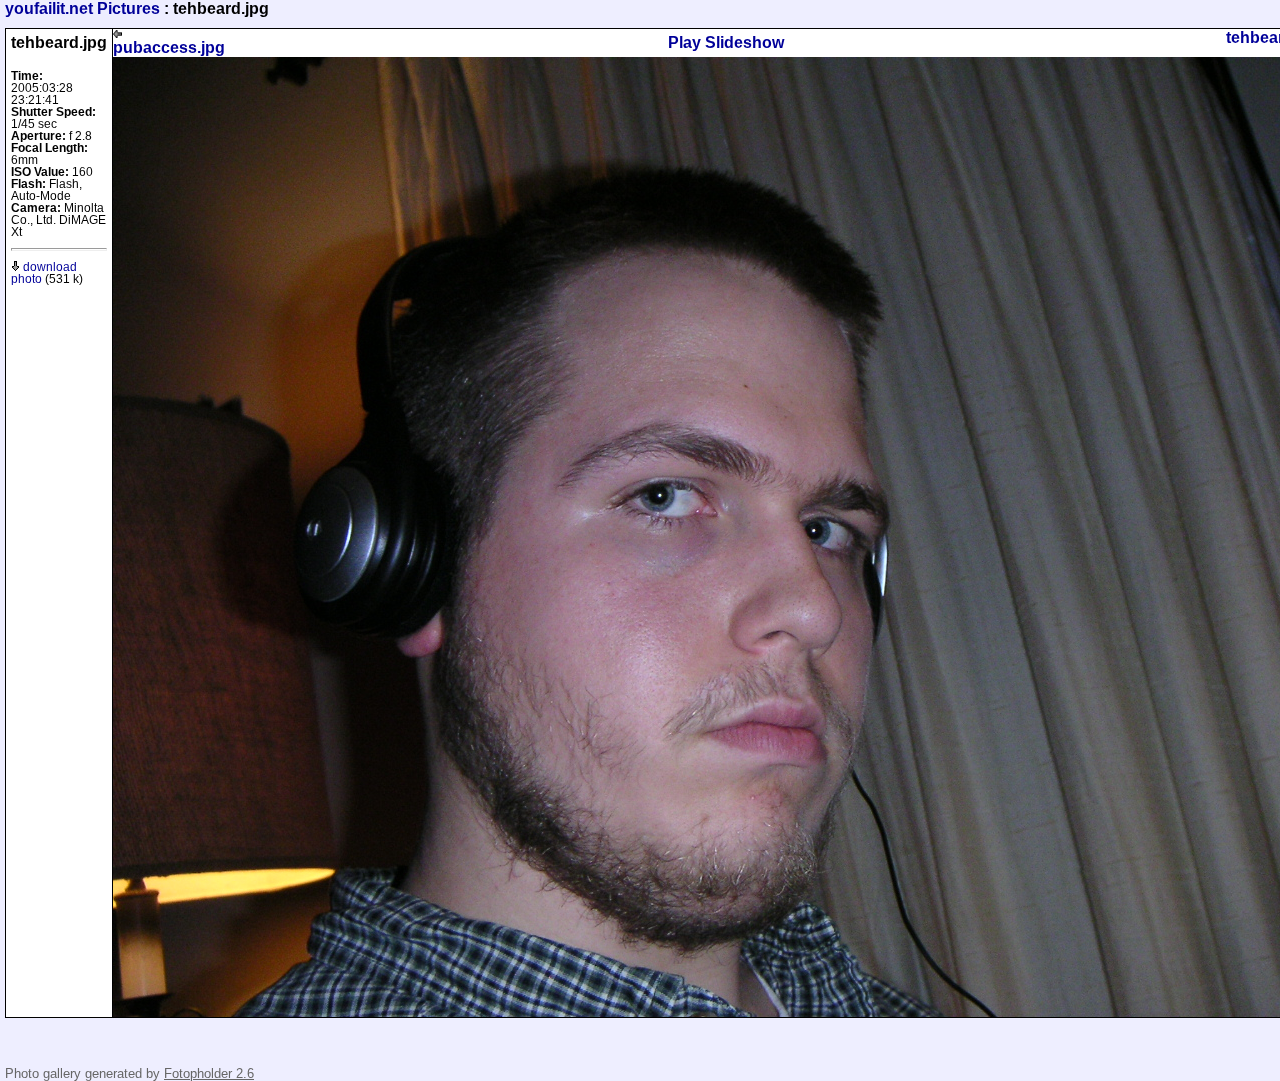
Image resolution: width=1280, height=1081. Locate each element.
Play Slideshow (726, 42)
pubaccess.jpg (169, 47)
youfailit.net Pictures (82, 8)
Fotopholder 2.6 (209, 1073)
